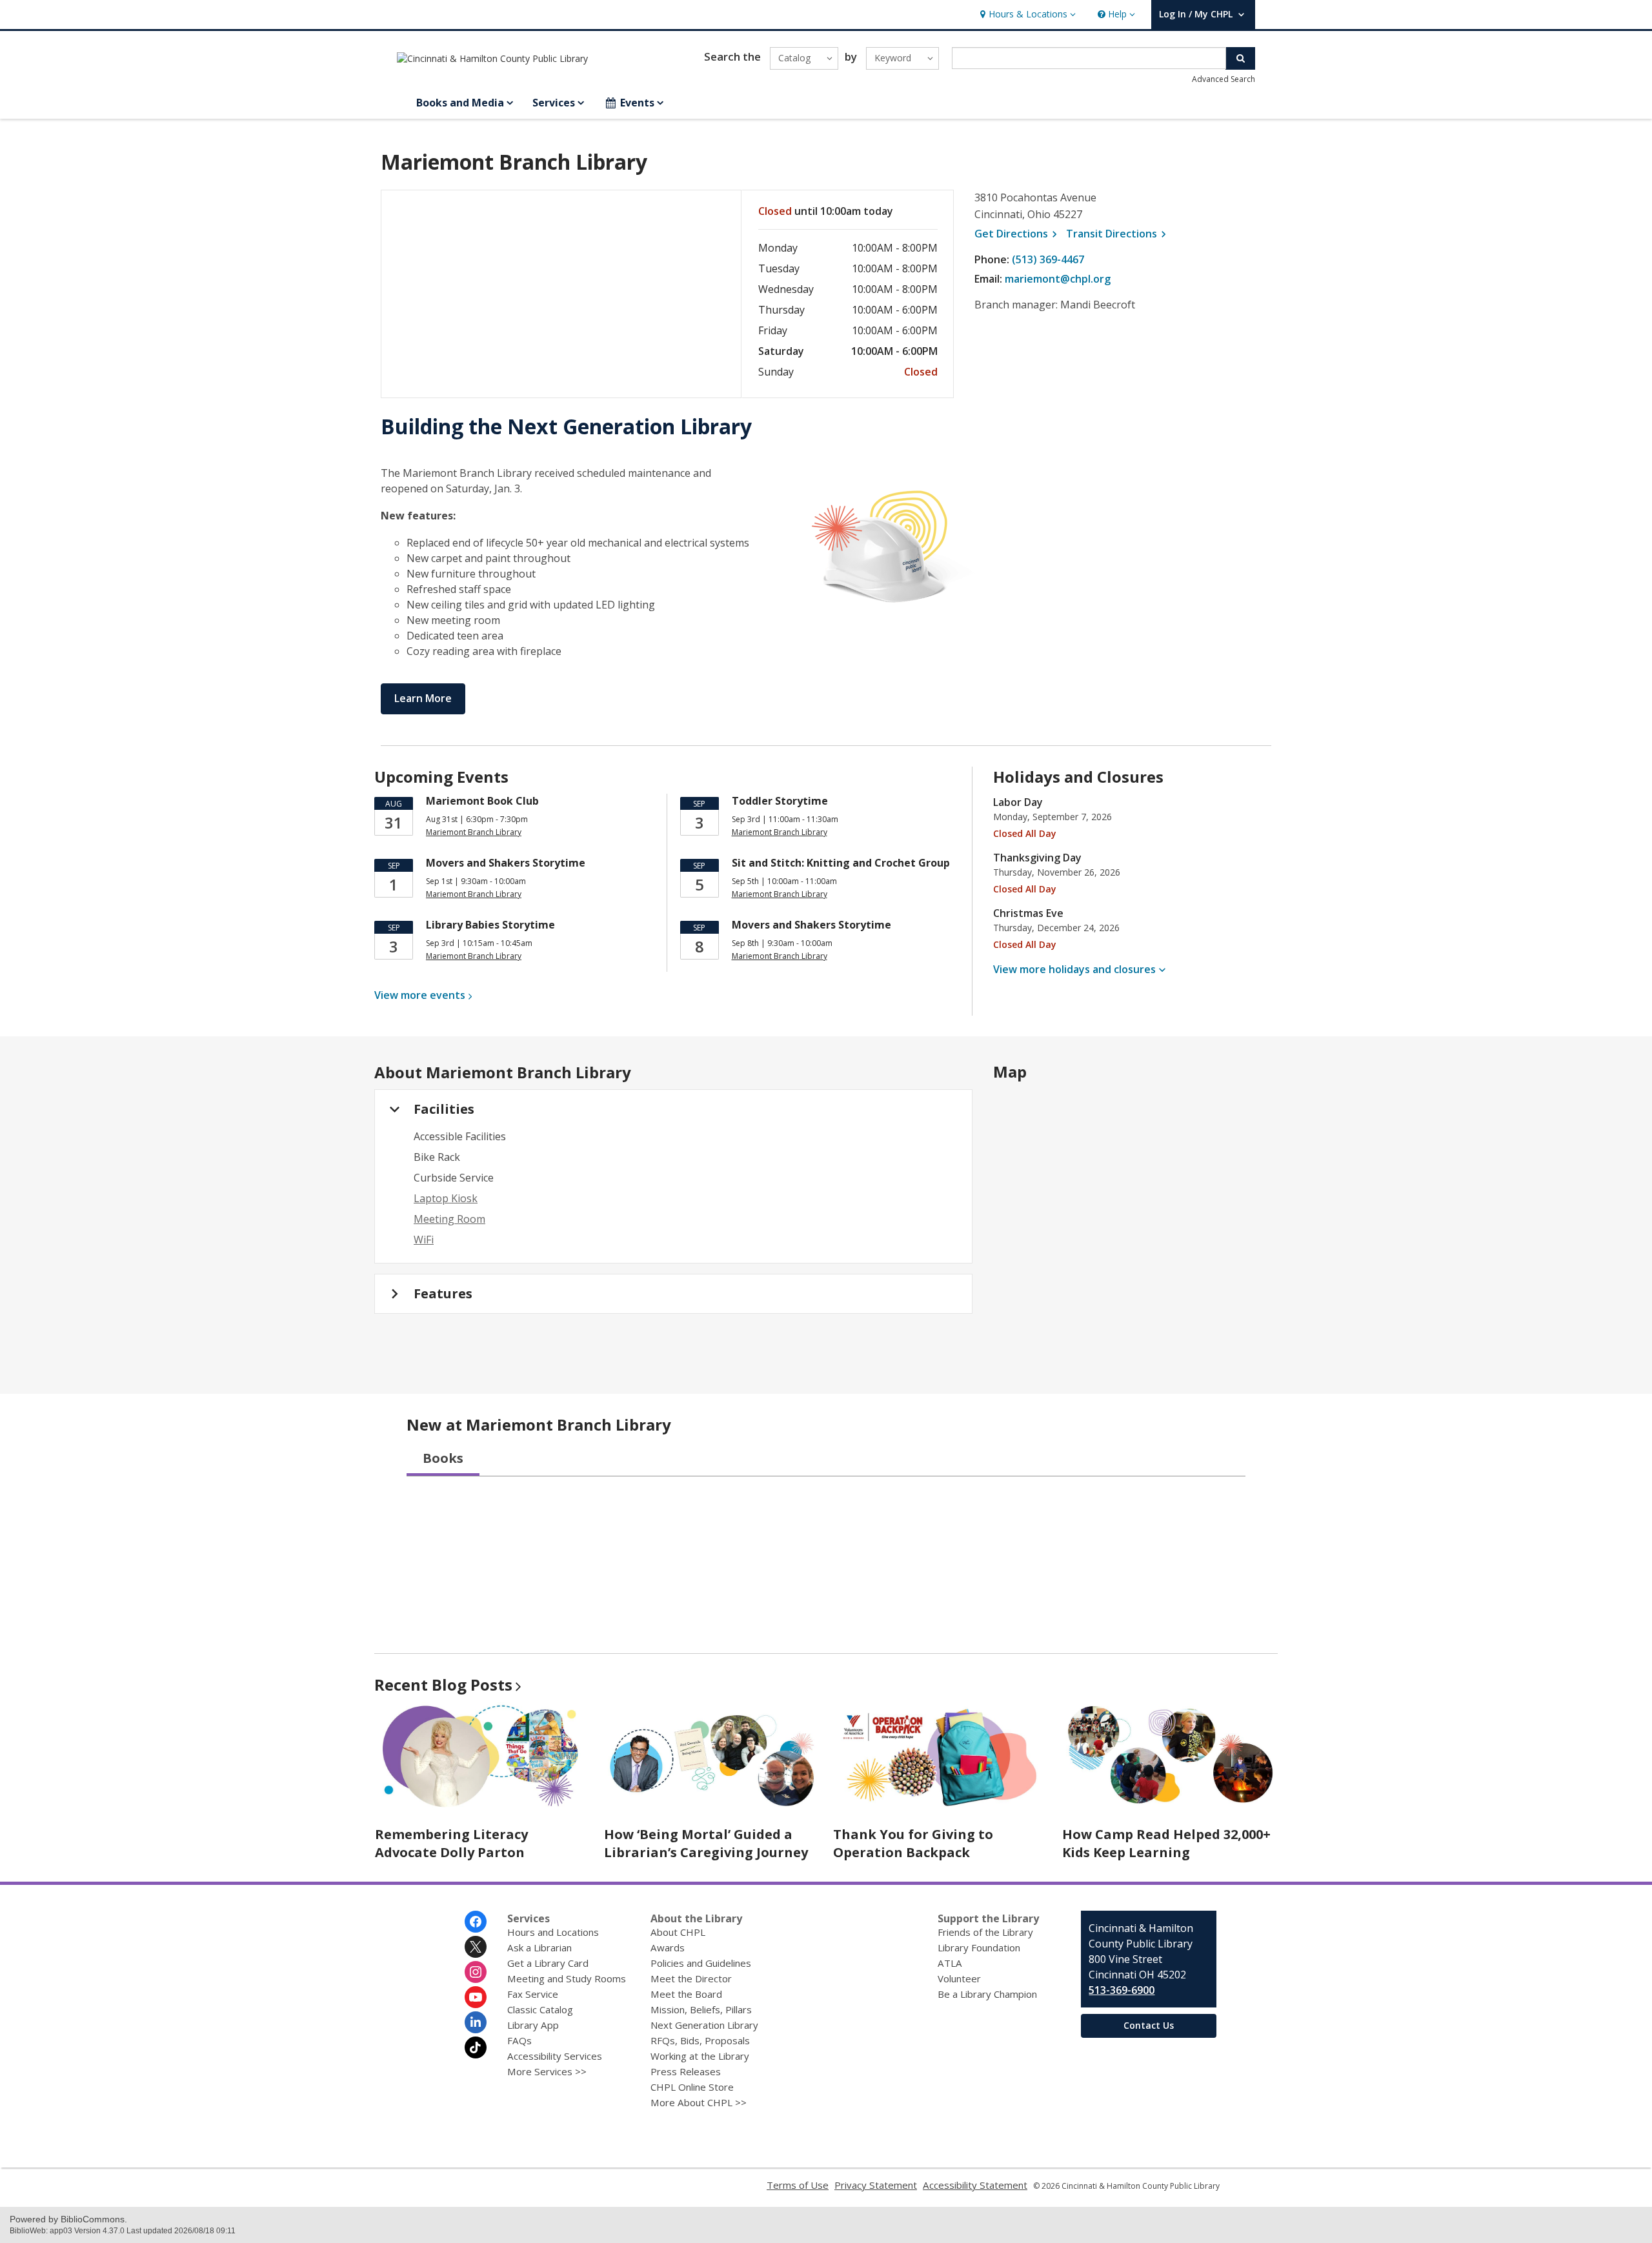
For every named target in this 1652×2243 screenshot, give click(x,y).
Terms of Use (798, 2185)
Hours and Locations (553, 1932)
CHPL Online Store (692, 2087)
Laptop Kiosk (446, 1198)
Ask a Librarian (539, 1947)
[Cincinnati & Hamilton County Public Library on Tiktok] (476, 2047)
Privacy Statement (876, 2185)
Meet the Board (686, 1994)
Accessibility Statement (975, 2185)
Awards (668, 1947)
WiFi (424, 1240)
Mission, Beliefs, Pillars (701, 2009)
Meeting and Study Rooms (567, 1978)
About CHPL (678, 1932)
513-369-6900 (1122, 1990)
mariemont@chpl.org (1058, 279)
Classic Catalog (540, 2009)
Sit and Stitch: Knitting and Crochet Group (841, 863)
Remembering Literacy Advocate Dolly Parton (451, 1843)
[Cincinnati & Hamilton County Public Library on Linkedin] (476, 2022)
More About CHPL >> (699, 2102)
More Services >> (547, 2071)
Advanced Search (1224, 79)
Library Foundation (979, 1947)
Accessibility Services (555, 2056)
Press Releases (686, 2071)
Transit (1118, 234)
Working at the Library (700, 2056)
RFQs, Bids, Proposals (700, 2040)
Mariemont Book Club (482, 801)
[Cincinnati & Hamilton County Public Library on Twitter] (476, 1947)
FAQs (519, 2040)
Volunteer (959, 1978)
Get (1018, 234)
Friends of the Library (985, 1932)
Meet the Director (691, 1978)
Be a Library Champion (987, 1994)
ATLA (950, 1963)
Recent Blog (443, 1685)
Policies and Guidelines (701, 1963)
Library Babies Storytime (490, 925)
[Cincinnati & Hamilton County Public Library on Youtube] (476, 1997)
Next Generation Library (704, 2025)
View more (420, 995)
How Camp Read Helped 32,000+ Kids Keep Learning (1166, 1843)
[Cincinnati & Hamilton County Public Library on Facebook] (476, 1922)
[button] (1026, 15)
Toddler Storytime (780, 801)
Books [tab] (443, 1458)
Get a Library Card (548, 1963)
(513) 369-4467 (1048, 259)
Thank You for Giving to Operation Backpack (913, 1843)
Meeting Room (449, 1219)
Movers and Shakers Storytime (506, 863)
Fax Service (533, 1994)
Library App (533, 2025)
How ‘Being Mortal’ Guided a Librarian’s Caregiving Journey (706, 1843)
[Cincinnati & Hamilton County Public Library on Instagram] (476, 1972)
